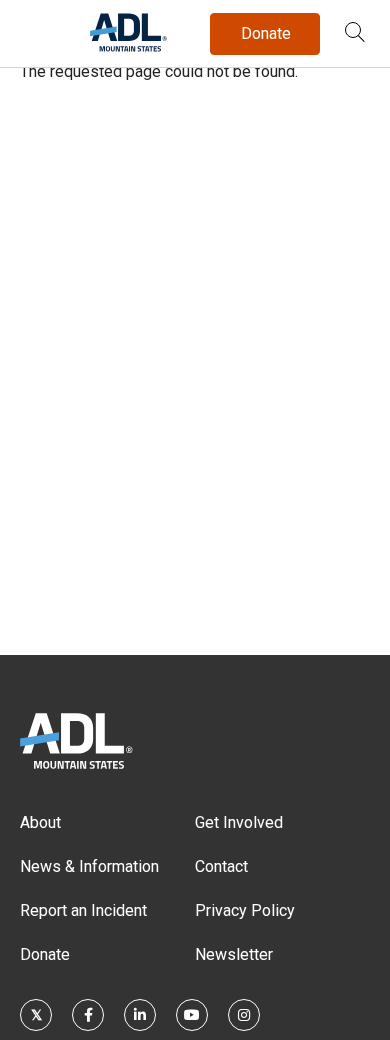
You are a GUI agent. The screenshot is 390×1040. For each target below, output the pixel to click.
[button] (355, 34)
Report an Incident (83, 910)
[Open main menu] (39, 29)
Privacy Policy (245, 910)
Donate (45, 954)
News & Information (89, 866)
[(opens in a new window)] (36, 1015)
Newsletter (234, 954)
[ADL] (128, 47)
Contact (221, 866)
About (40, 822)
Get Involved (239, 822)
